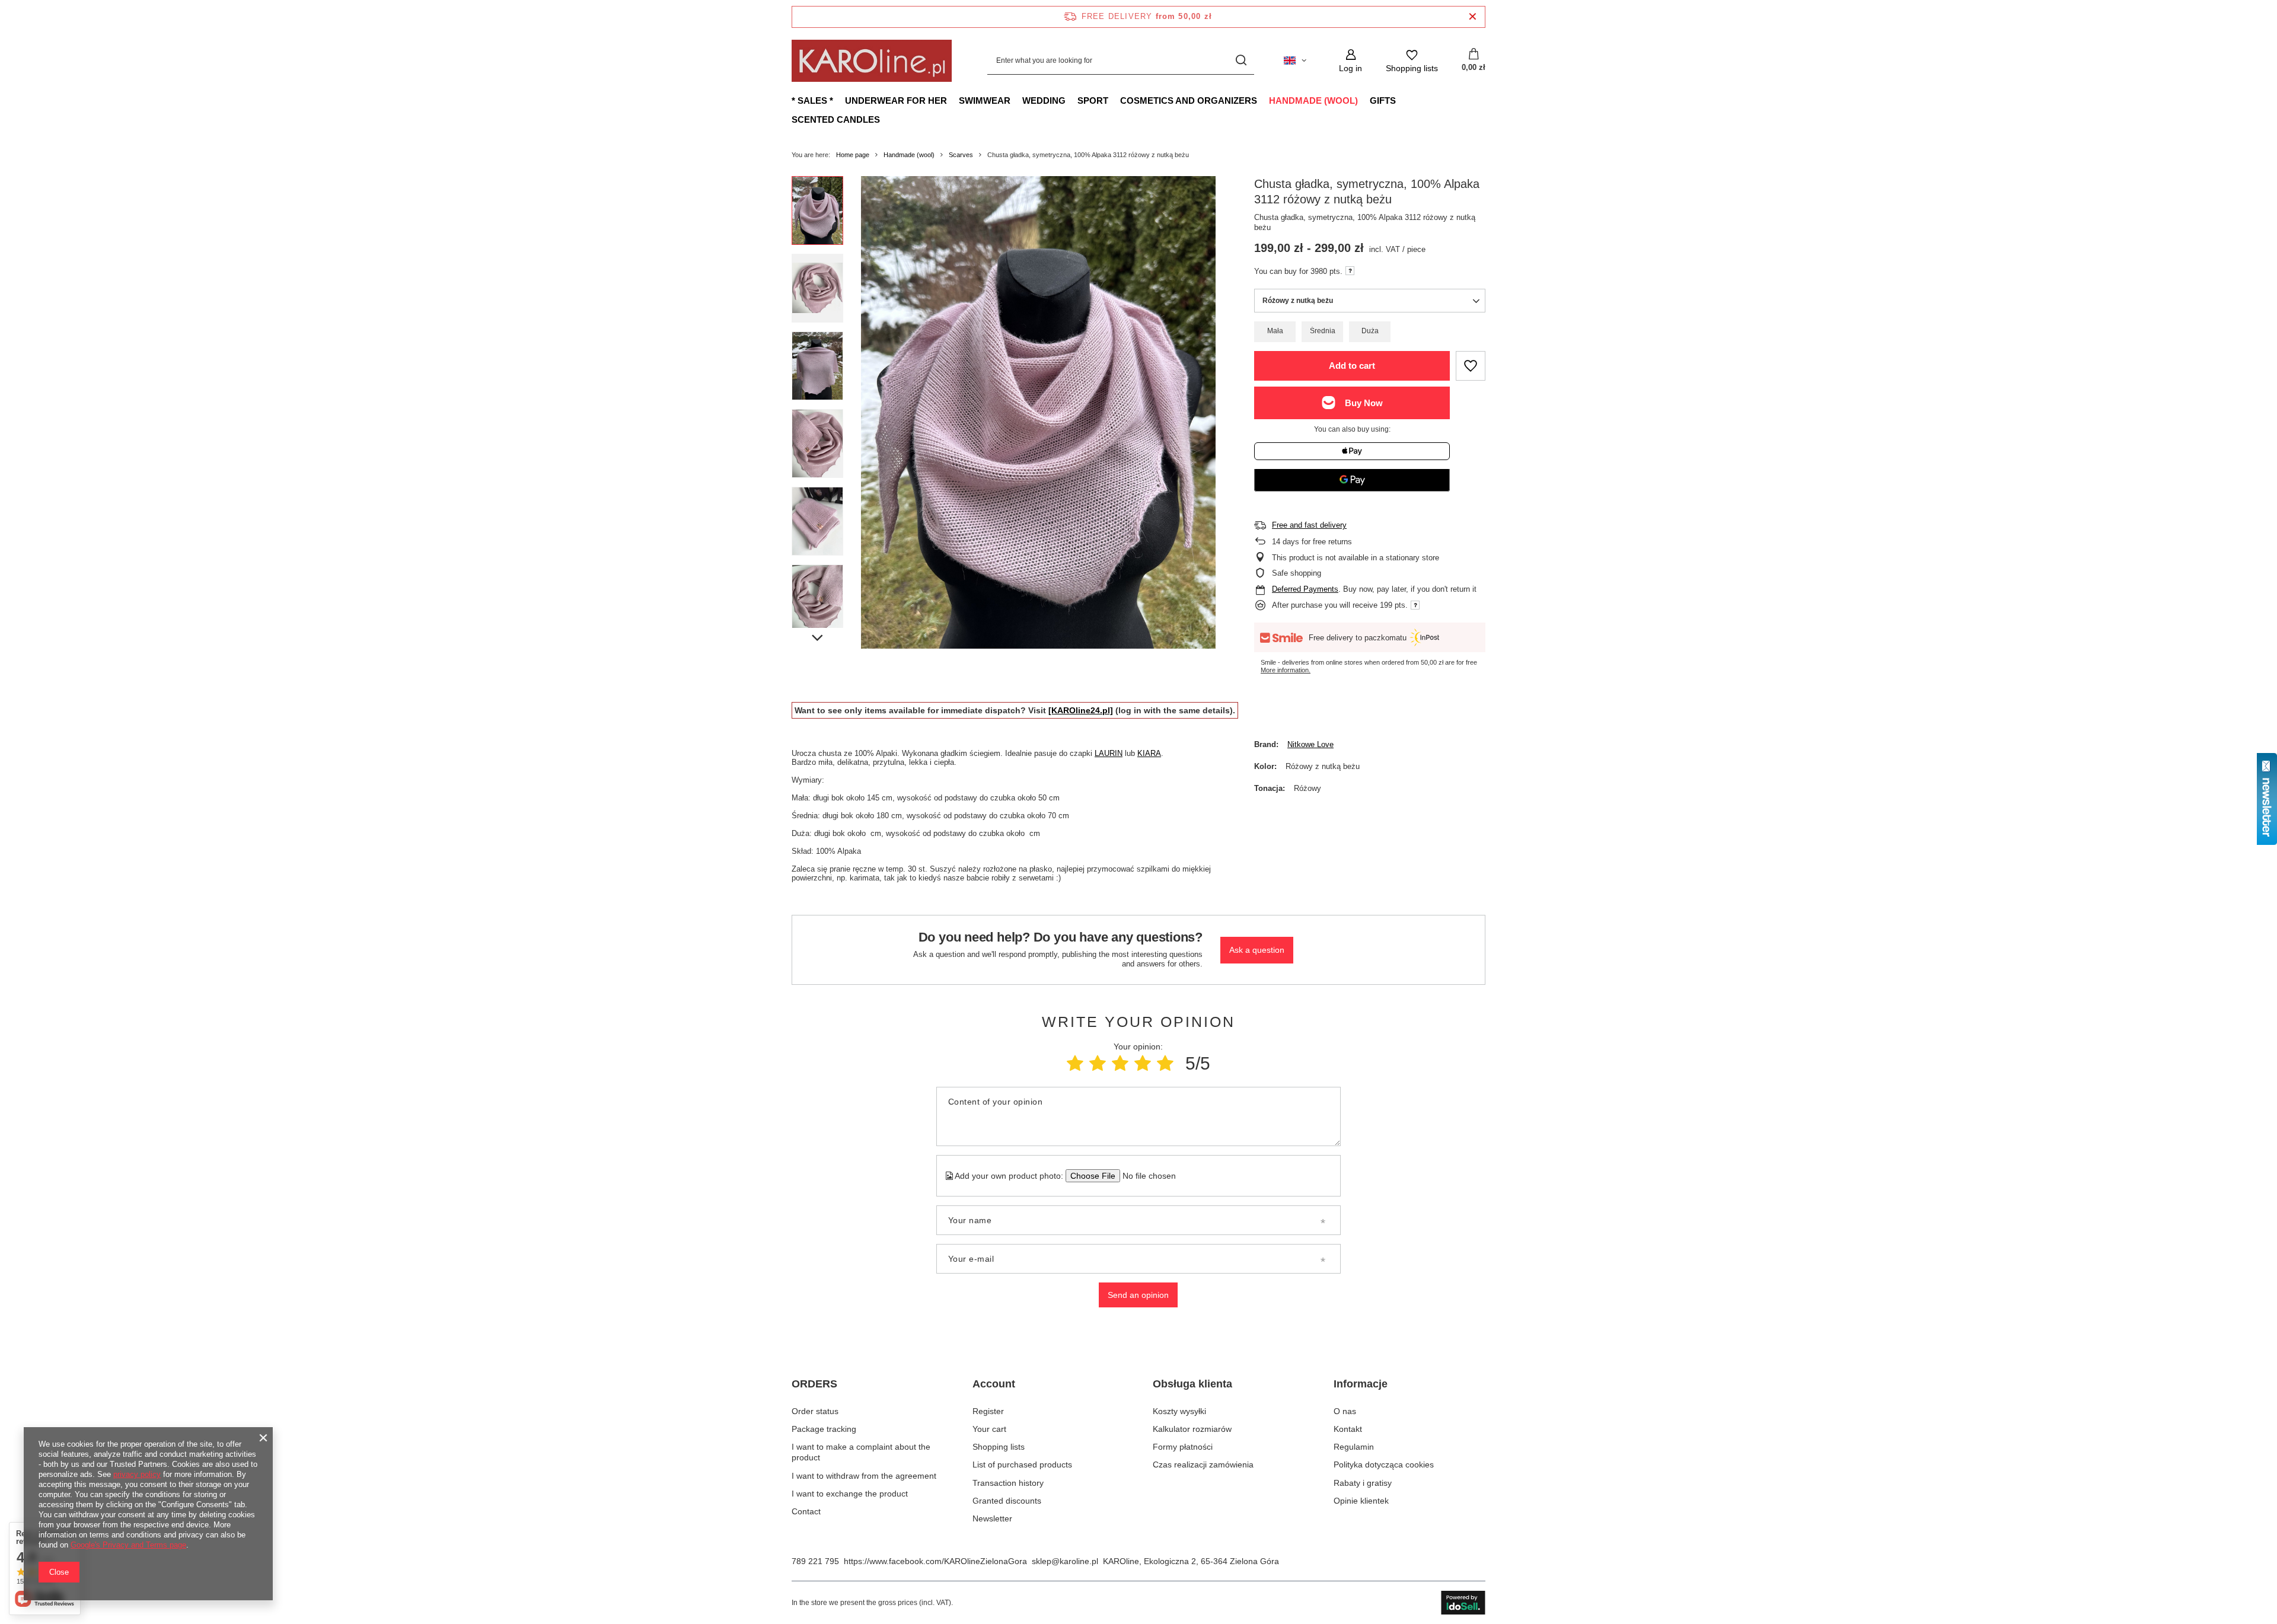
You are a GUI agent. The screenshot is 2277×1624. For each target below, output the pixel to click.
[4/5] (1143, 1063)
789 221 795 (815, 1561)
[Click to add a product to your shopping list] (1471, 366)
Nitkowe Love (1310, 744)
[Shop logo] (872, 61)
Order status (815, 1411)
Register (988, 1411)
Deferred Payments (1305, 589)
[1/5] (1075, 1063)
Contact (806, 1511)
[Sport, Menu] (1114, 100)
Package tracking (824, 1429)
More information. (1286, 670)
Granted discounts (1007, 1501)
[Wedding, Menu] (1071, 100)
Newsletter (992, 1518)
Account (994, 1384)
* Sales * (812, 100)
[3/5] (1120, 1063)
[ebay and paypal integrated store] (1463, 1603)
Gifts (1383, 100)
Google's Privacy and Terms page (128, 1545)
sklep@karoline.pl (1065, 1561)
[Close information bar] (1473, 17)
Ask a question (1257, 950)
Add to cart (1352, 366)
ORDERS (814, 1384)
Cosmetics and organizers (1189, 100)
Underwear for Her (896, 100)
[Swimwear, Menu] (1016, 100)
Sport (1093, 100)
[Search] (1241, 61)
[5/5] (1165, 1063)
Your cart (989, 1429)
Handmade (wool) (1313, 100)
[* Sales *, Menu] (839, 100)
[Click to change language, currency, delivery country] (1295, 60)
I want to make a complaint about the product (861, 1452)
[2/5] (1098, 1063)
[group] (1038, 412)
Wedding (1044, 100)
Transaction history (1008, 1483)
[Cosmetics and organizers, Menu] (1263, 100)
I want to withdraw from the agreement (864, 1476)
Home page (853, 155)
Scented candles (836, 119)
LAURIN (1109, 753)
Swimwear (985, 100)
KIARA (1149, 753)
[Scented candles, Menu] (886, 119)
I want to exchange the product (850, 1494)
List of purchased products (1022, 1465)
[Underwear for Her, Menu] (953, 100)
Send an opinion (1138, 1295)
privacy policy (137, 1474)
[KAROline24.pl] (1081, 710)
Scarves (961, 155)
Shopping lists (999, 1447)
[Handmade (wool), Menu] (1364, 100)
